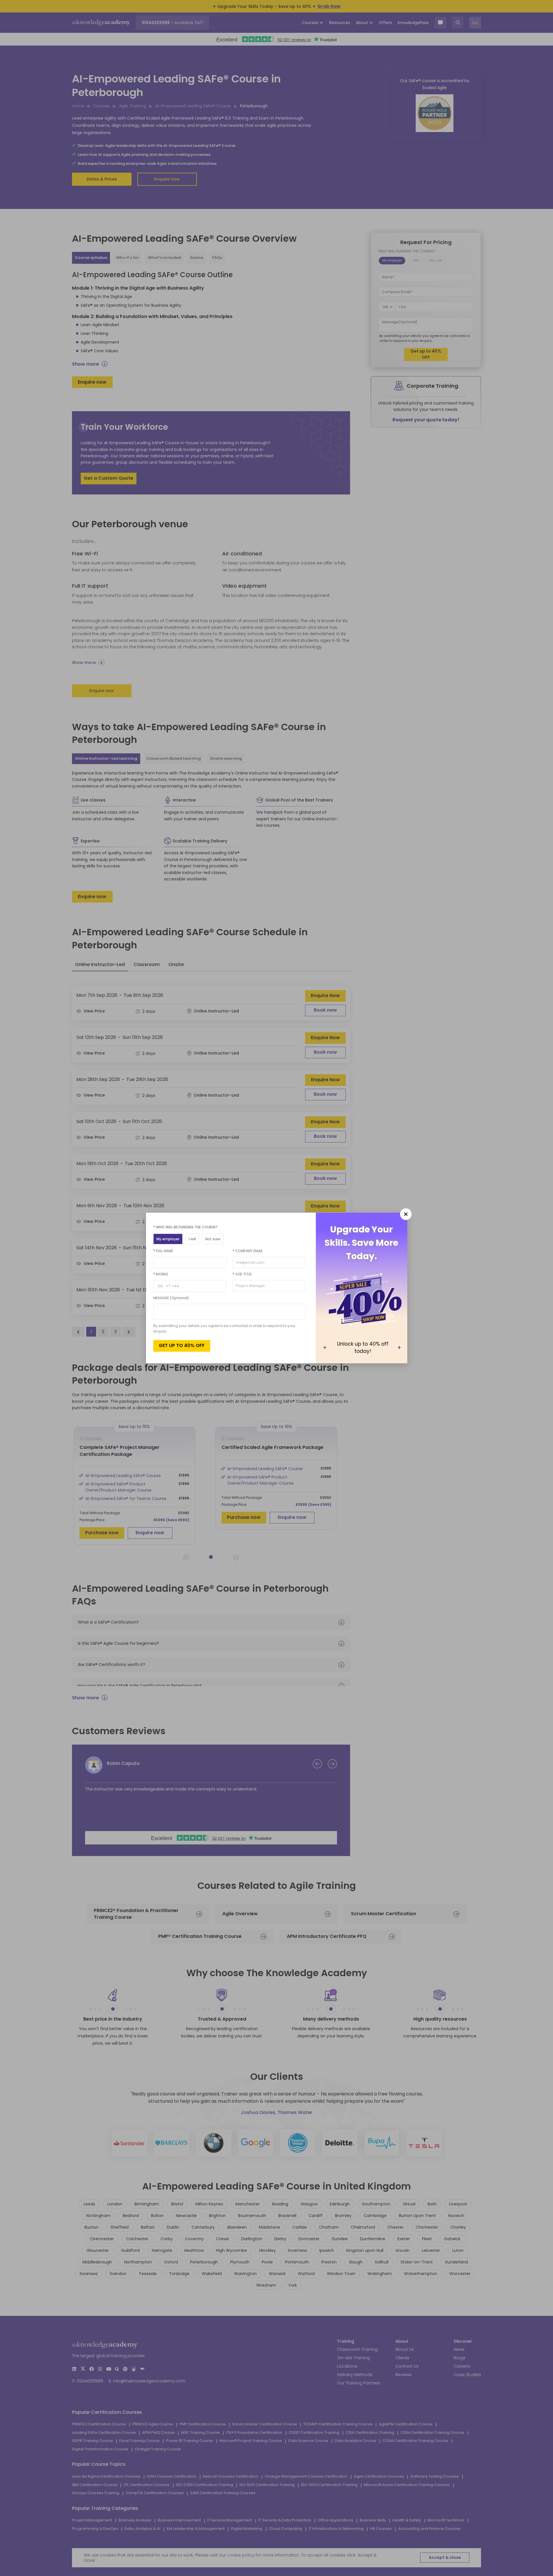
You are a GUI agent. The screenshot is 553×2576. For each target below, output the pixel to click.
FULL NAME (163, 1251)
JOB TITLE (242, 1274)
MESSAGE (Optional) (171, 1298)
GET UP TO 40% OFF (182, 1345)
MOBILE (161, 1274)
